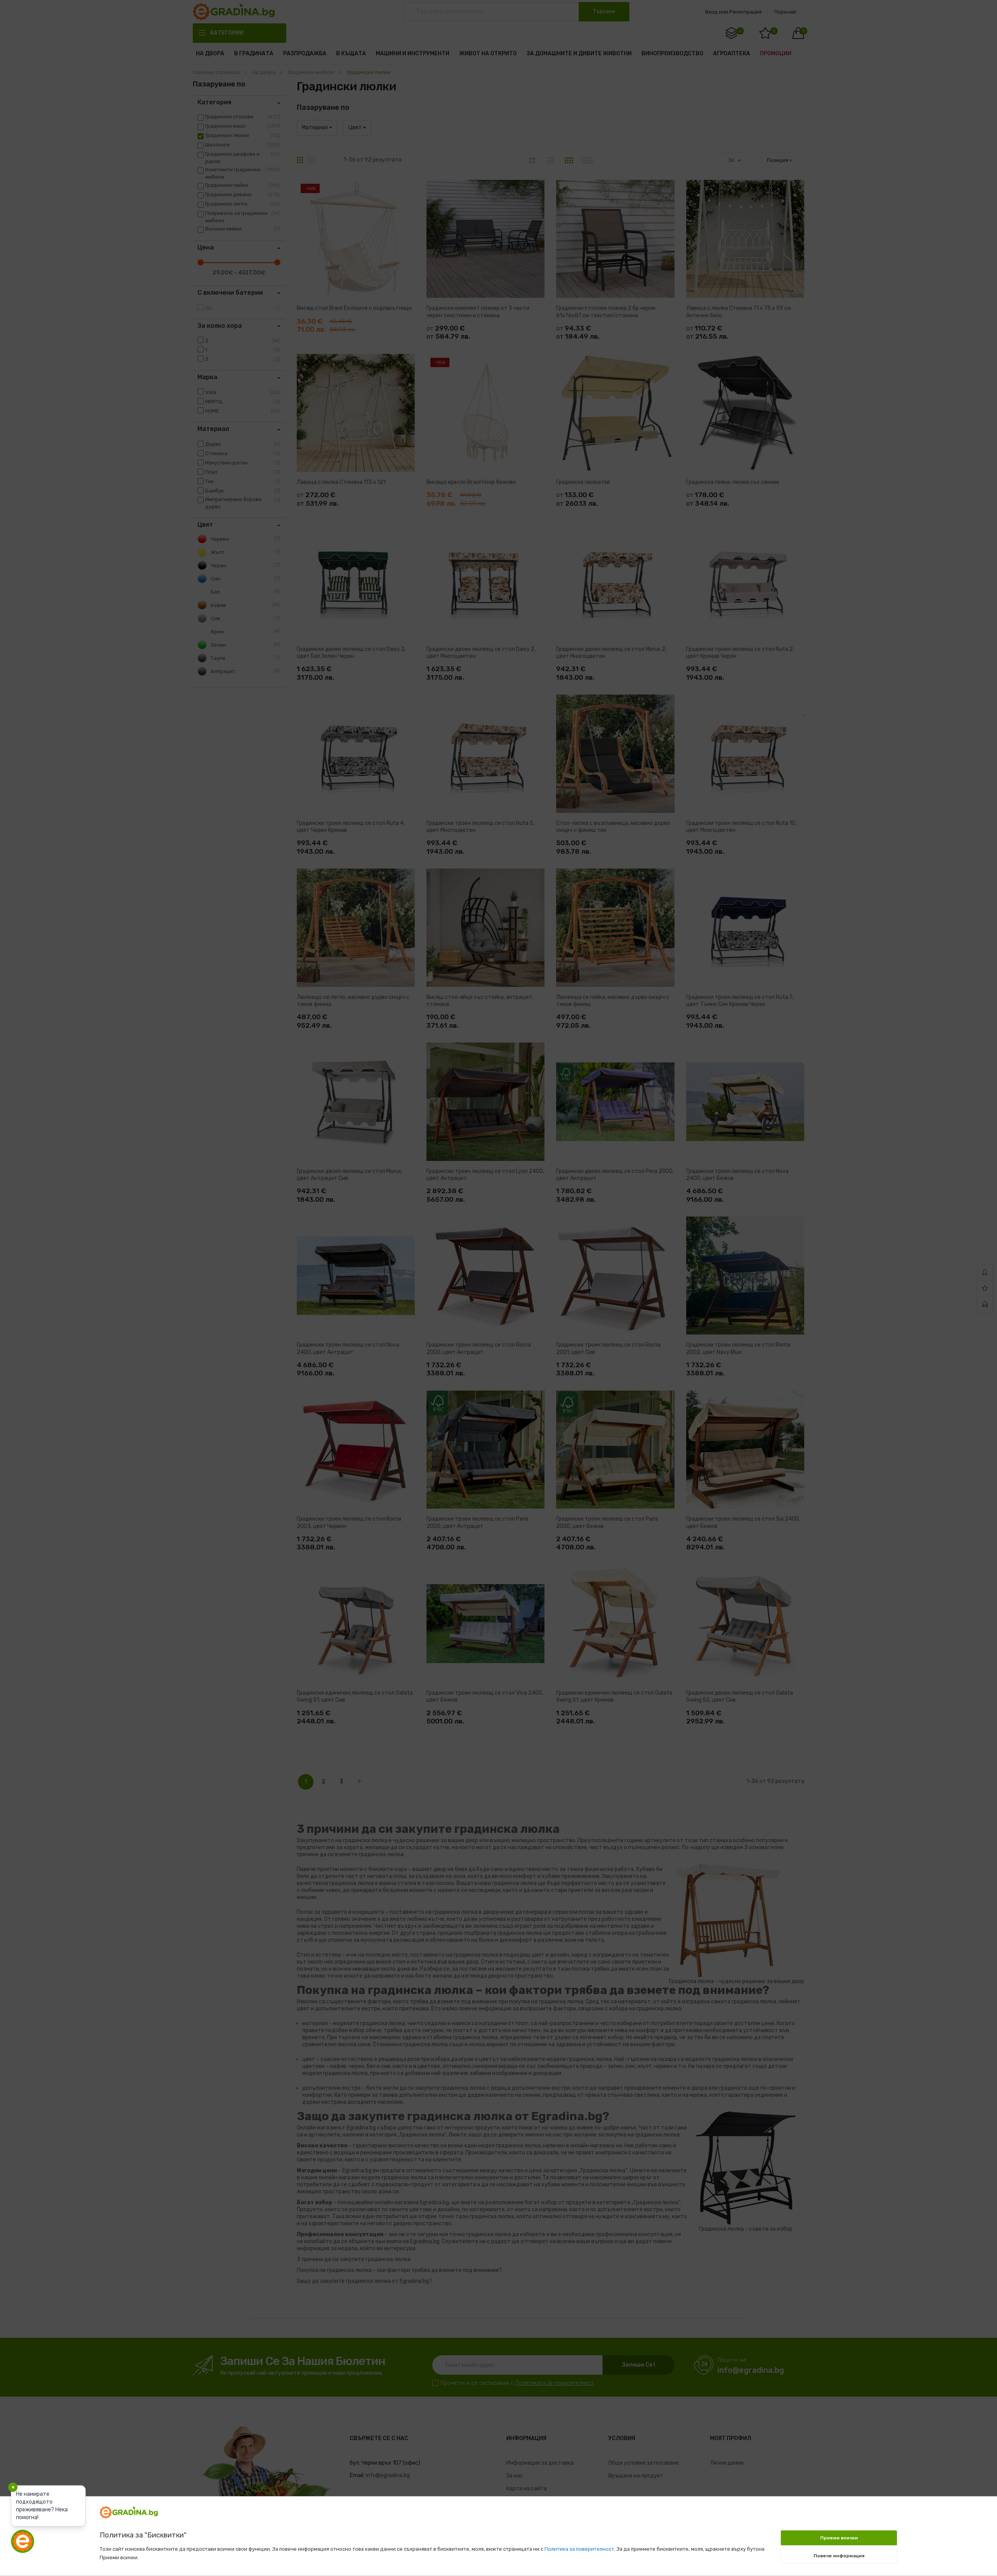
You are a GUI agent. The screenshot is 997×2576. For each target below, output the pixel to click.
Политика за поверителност (579, 2549)
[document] (498, 2532)
